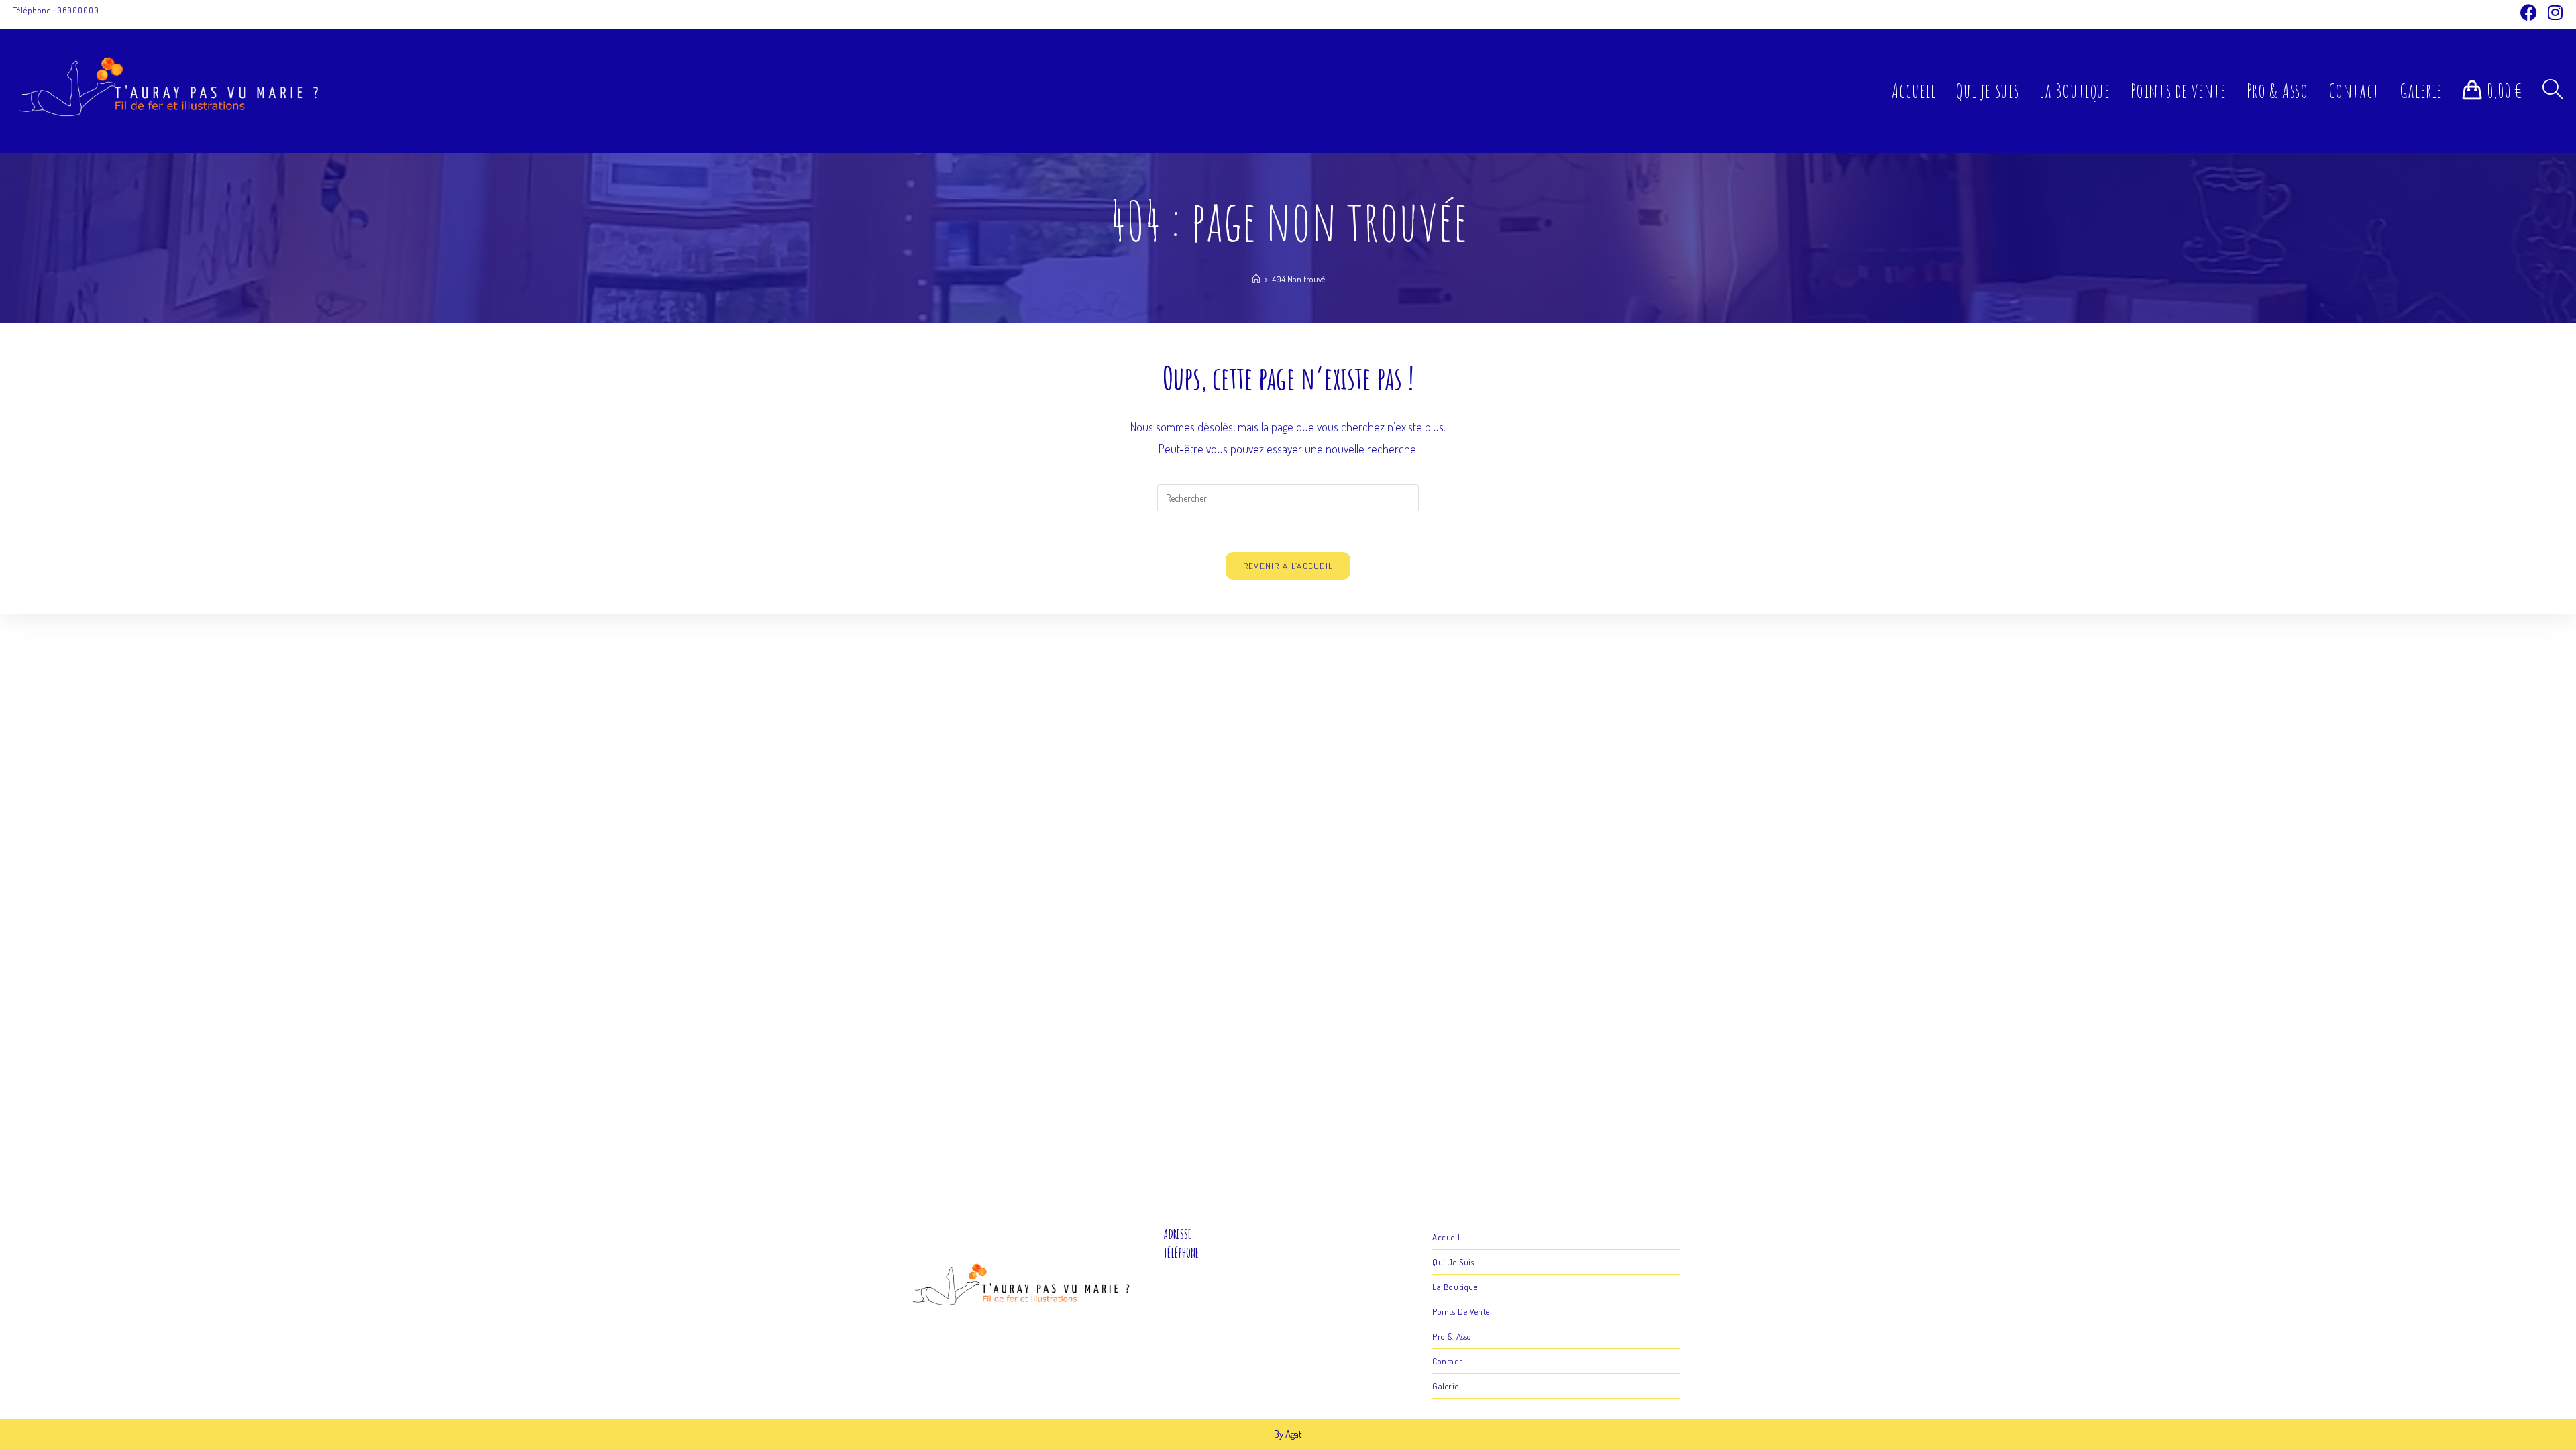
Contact (1447, 1361)
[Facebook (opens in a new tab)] (2529, 12)
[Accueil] (1256, 279)
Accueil (1446, 1237)
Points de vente (1461, 1311)
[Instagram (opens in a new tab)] (2553, 12)
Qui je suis (1453, 1262)
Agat (1294, 1434)
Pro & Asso (1452, 1336)
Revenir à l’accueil (1288, 566)
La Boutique (1455, 1287)
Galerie (1445, 1386)
